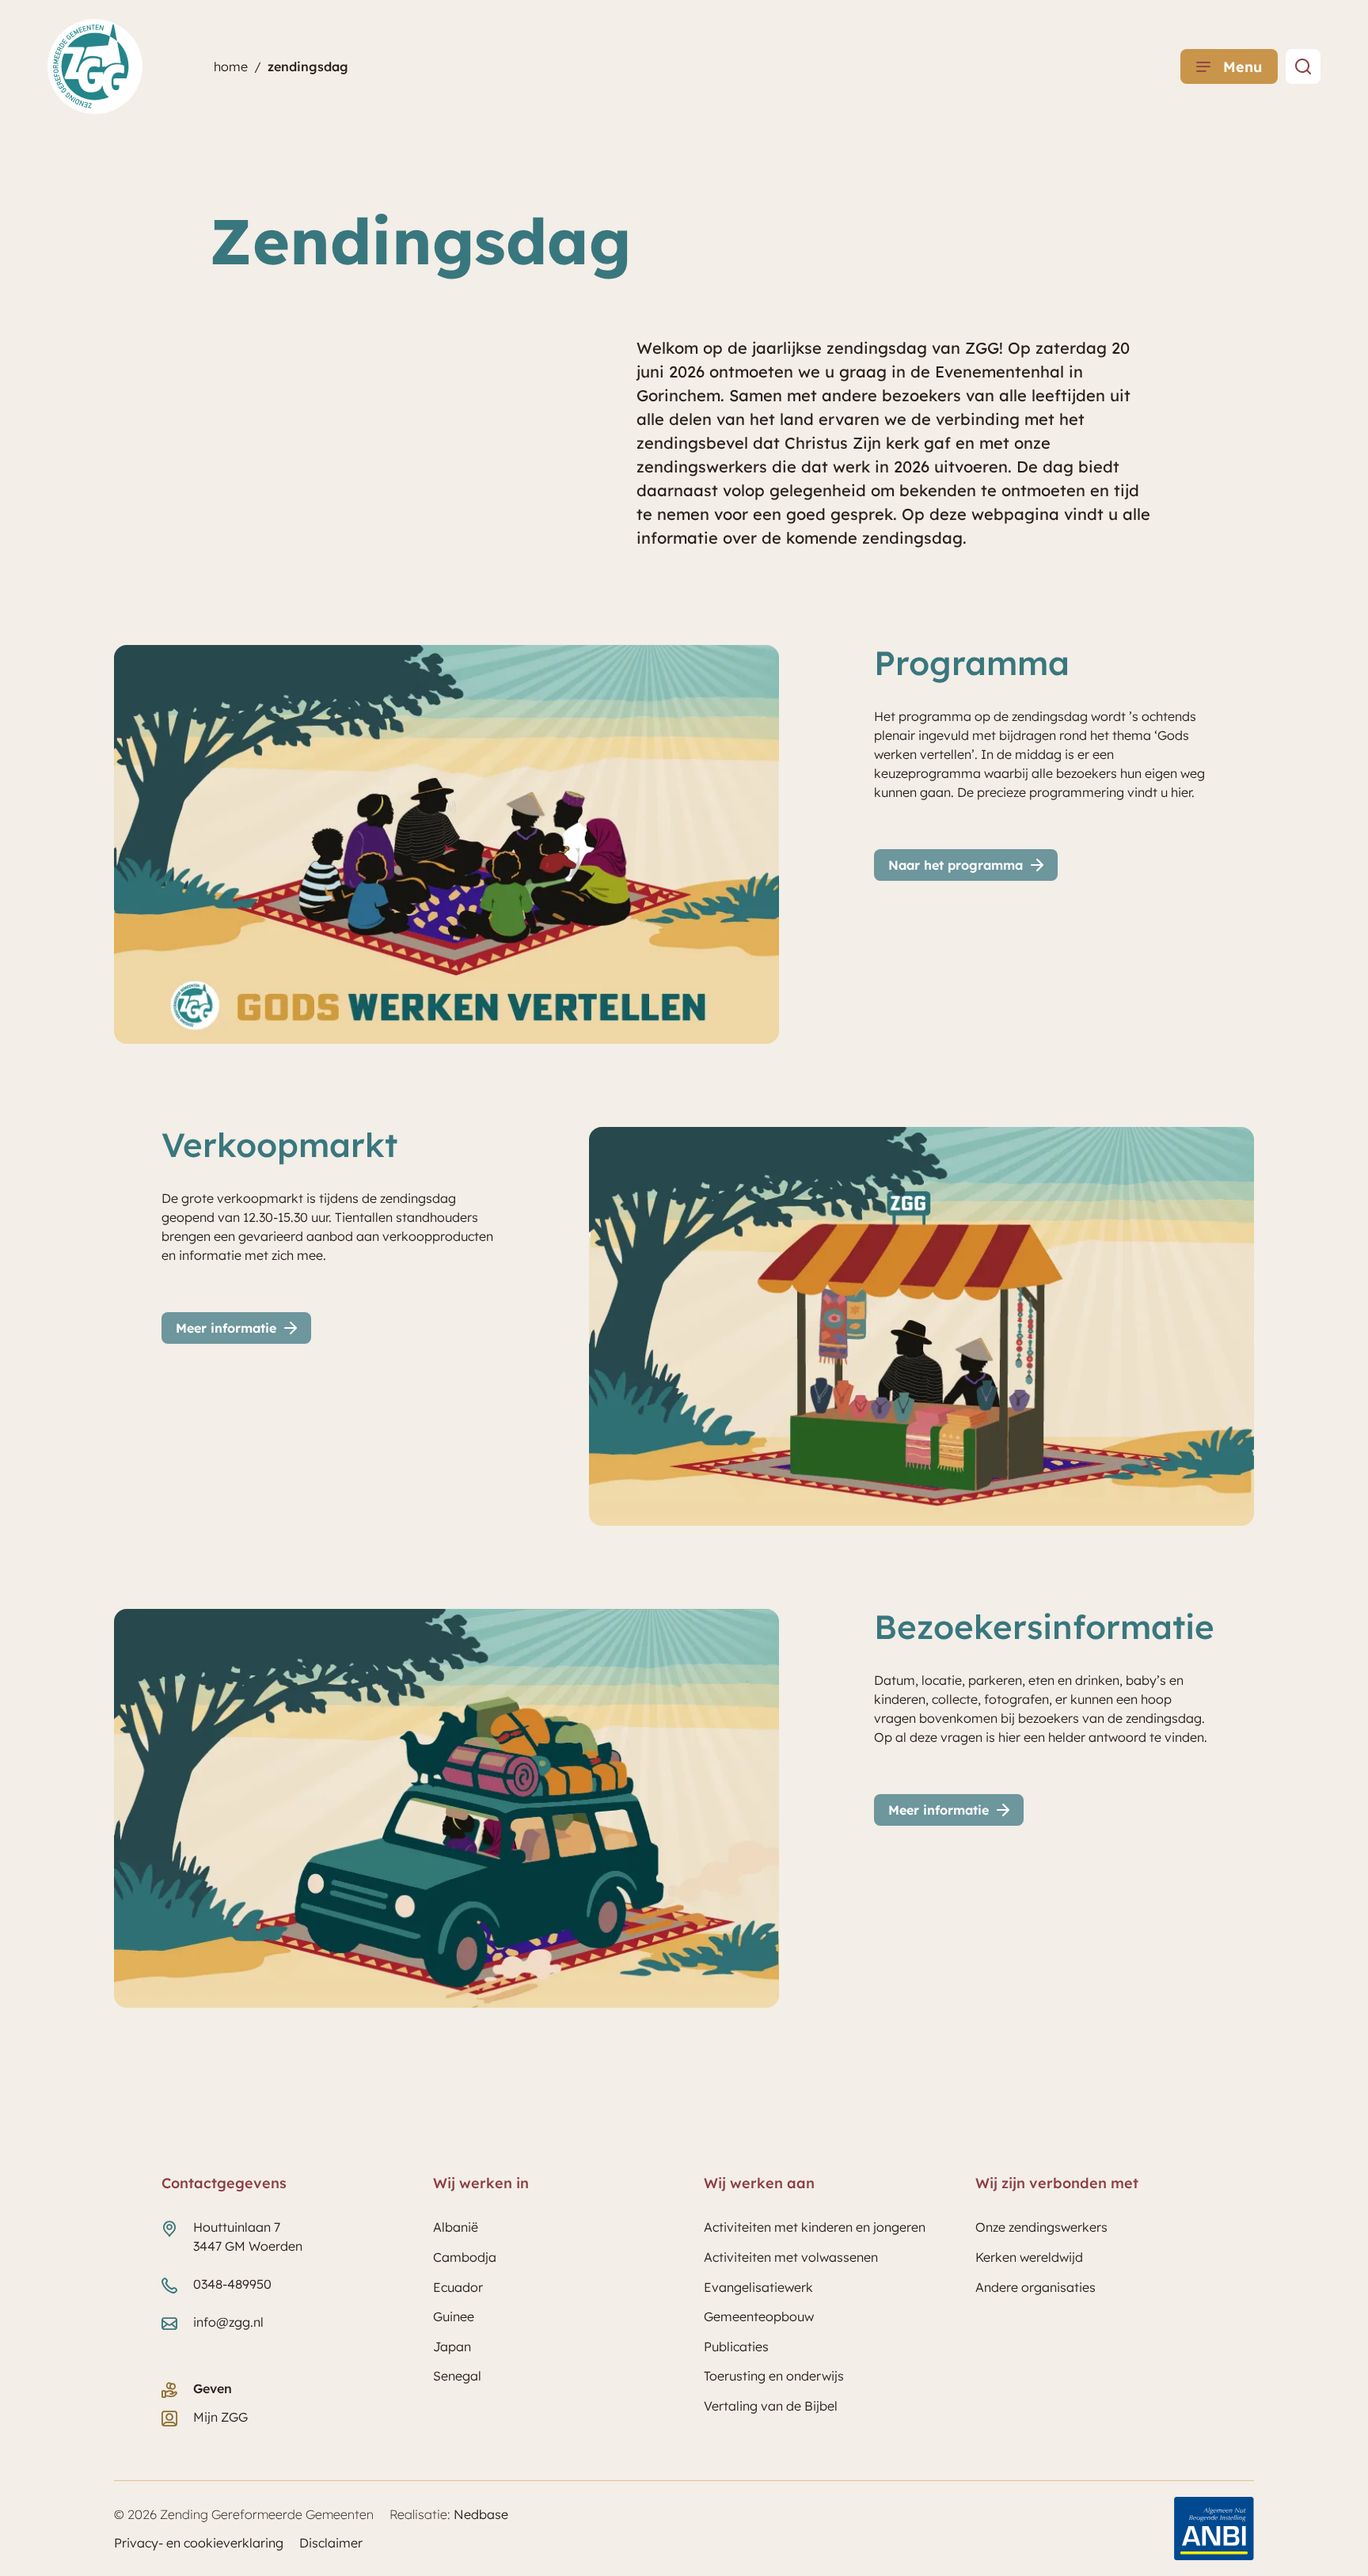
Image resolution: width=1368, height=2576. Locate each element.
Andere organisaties (1035, 2287)
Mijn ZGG (220, 2417)
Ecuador (458, 2287)
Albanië (456, 2227)
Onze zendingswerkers (1041, 2227)
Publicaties (736, 2346)
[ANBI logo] (1214, 2529)
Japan (452, 2346)
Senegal (457, 2376)
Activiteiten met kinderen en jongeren (815, 2227)
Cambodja (465, 2257)
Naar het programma (956, 865)
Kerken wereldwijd (1029, 2257)
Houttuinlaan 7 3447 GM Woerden (248, 2236)
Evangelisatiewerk (758, 2287)
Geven (213, 2388)
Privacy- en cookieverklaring (199, 2543)
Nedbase (481, 2514)
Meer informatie (226, 1328)
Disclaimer (331, 2543)
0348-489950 (232, 2284)
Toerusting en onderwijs (774, 2376)
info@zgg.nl (228, 2322)
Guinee (454, 2316)
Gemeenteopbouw (759, 2316)
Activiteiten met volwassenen (791, 2257)
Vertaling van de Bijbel (771, 2406)
